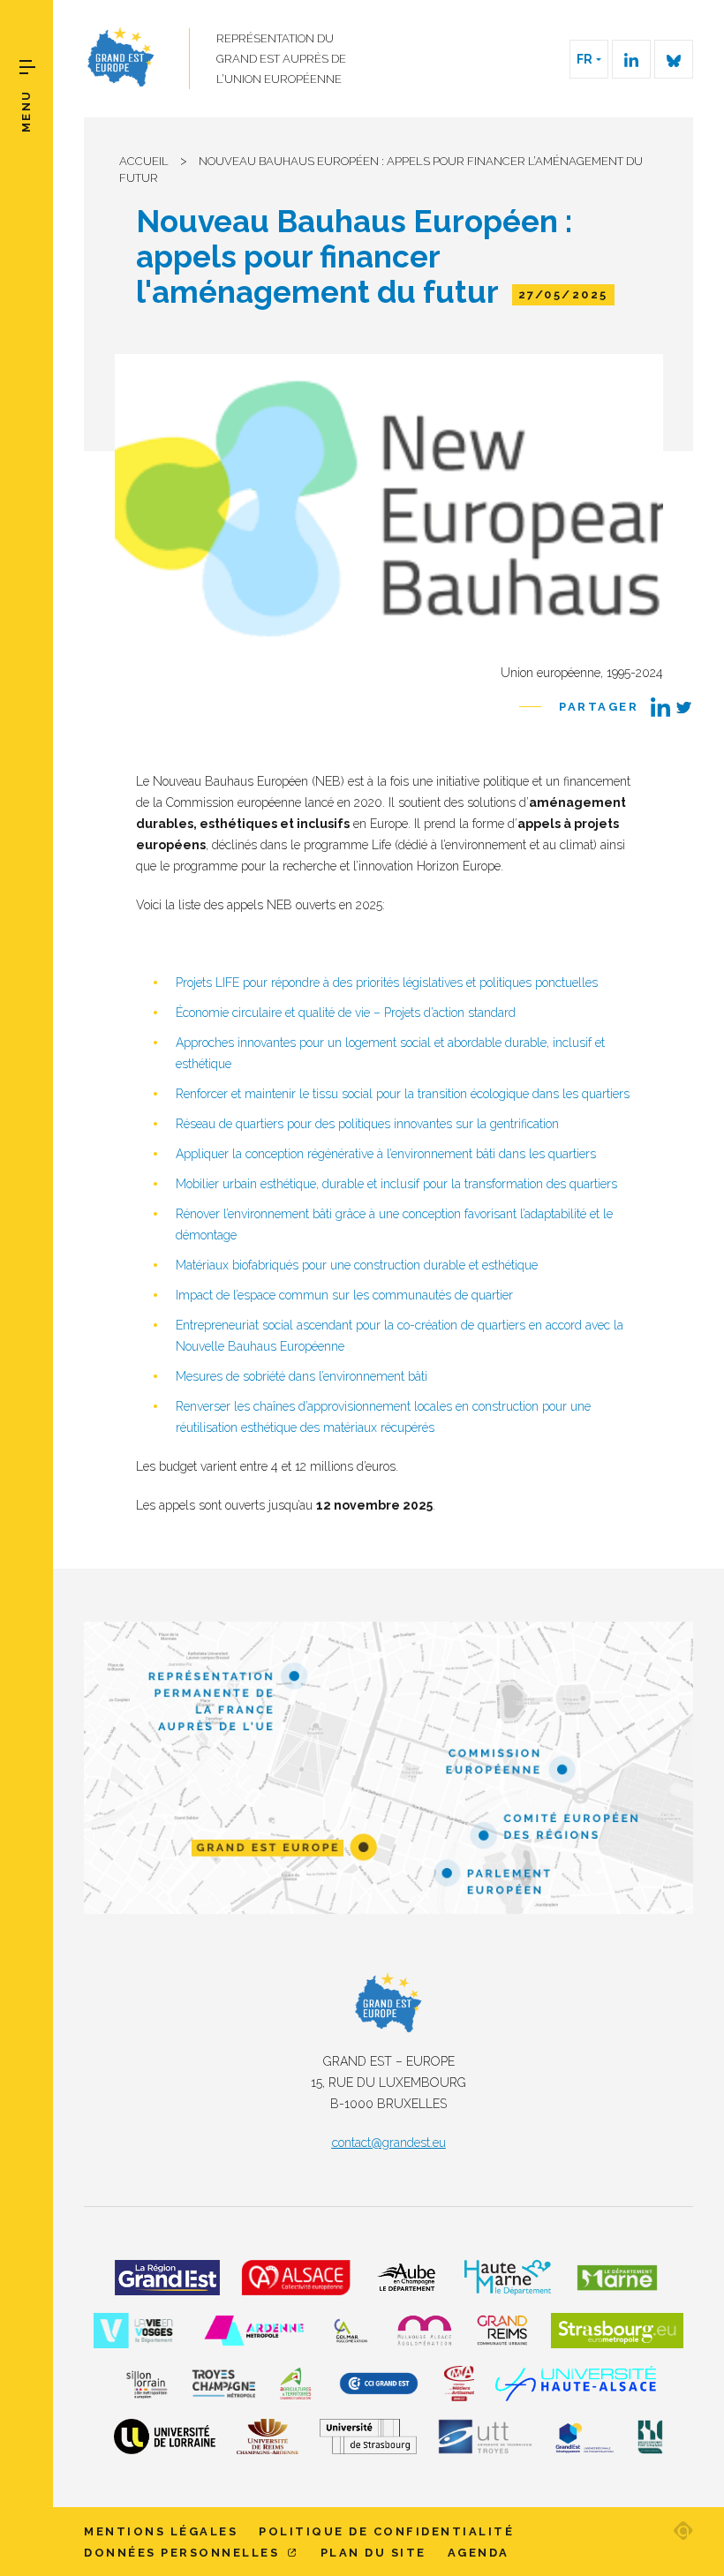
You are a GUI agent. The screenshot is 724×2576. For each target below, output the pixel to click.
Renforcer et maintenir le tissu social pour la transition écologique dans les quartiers (403, 1094)
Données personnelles (184, 2553)
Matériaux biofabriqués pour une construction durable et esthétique (357, 1265)
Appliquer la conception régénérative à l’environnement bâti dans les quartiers (386, 1154)
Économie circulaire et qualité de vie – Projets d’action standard (346, 1013)
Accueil (144, 161)
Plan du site (373, 2553)
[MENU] (27, 67)
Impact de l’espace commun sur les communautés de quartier (344, 1295)
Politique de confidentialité (386, 2531)
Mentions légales (161, 2531)
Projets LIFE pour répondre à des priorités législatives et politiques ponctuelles (387, 983)
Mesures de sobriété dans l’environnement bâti (302, 1376)
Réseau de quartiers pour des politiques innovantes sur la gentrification (367, 1124)
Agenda (479, 2553)
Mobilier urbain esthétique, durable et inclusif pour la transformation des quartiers (396, 1184)
